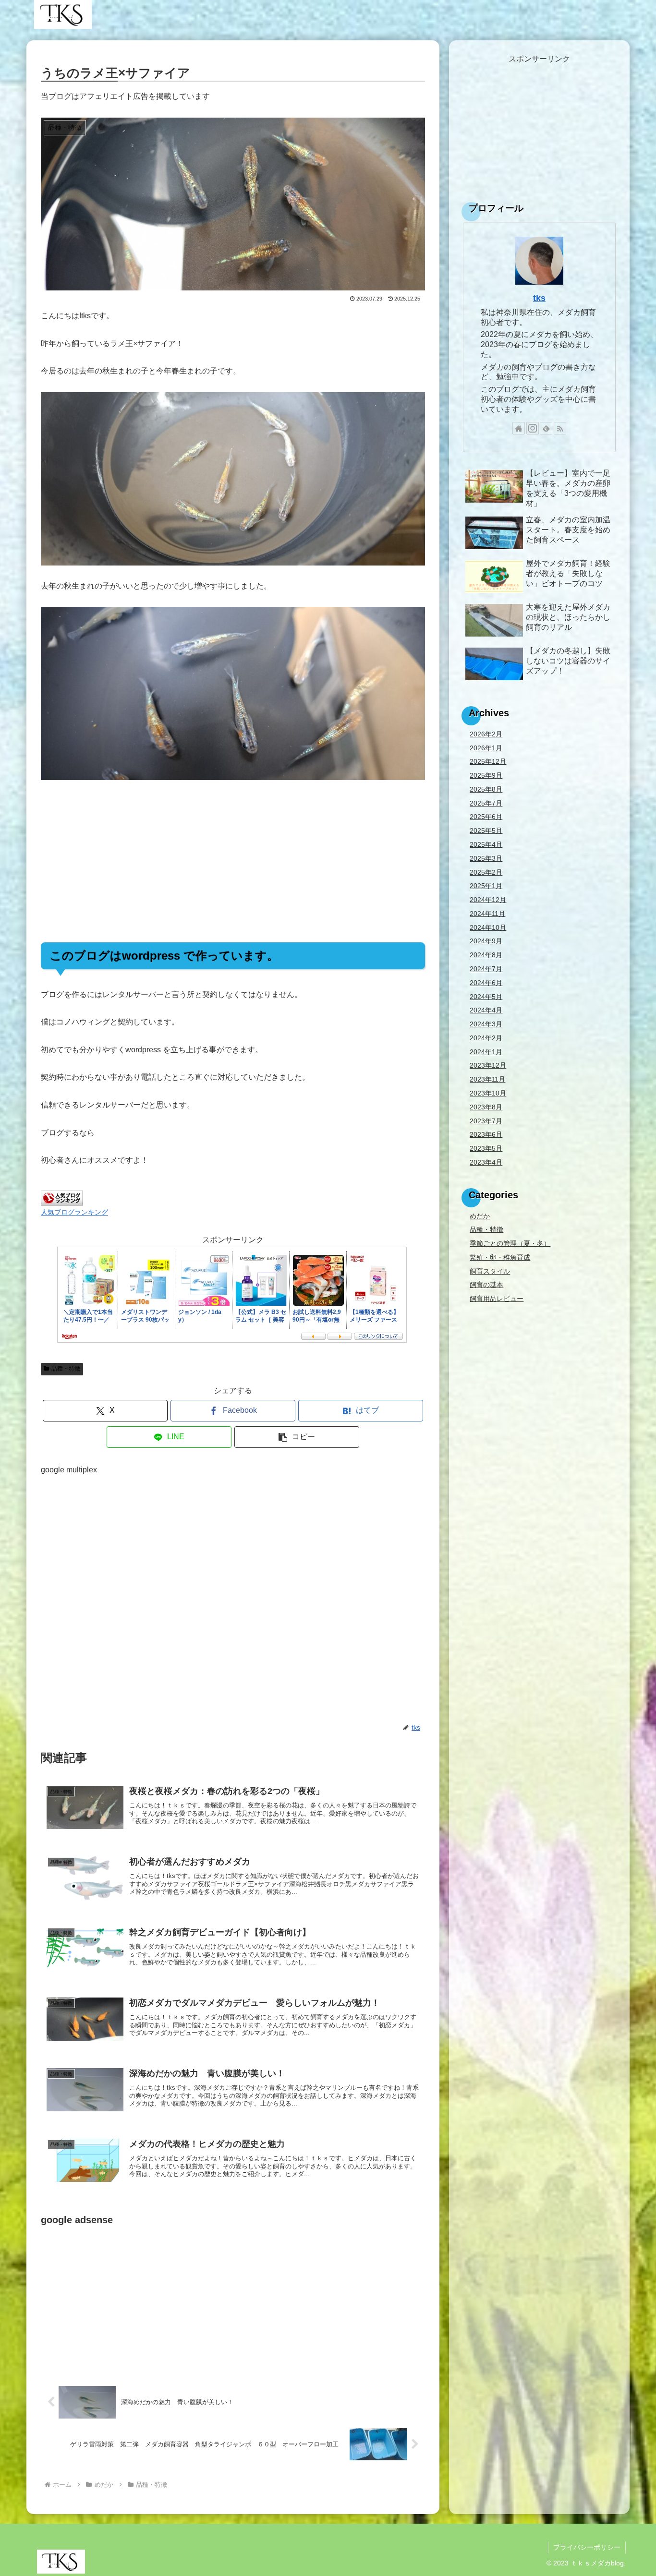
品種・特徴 (66, 1369)
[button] (297, 1437)
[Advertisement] (233, 861)
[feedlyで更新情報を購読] (546, 428)
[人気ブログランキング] (62, 1198)
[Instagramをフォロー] (533, 428)
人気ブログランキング (74, 1212)
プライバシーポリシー (587, 2547)
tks (539, 298)
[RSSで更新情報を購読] (560, 428)
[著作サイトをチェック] (519, 428)
